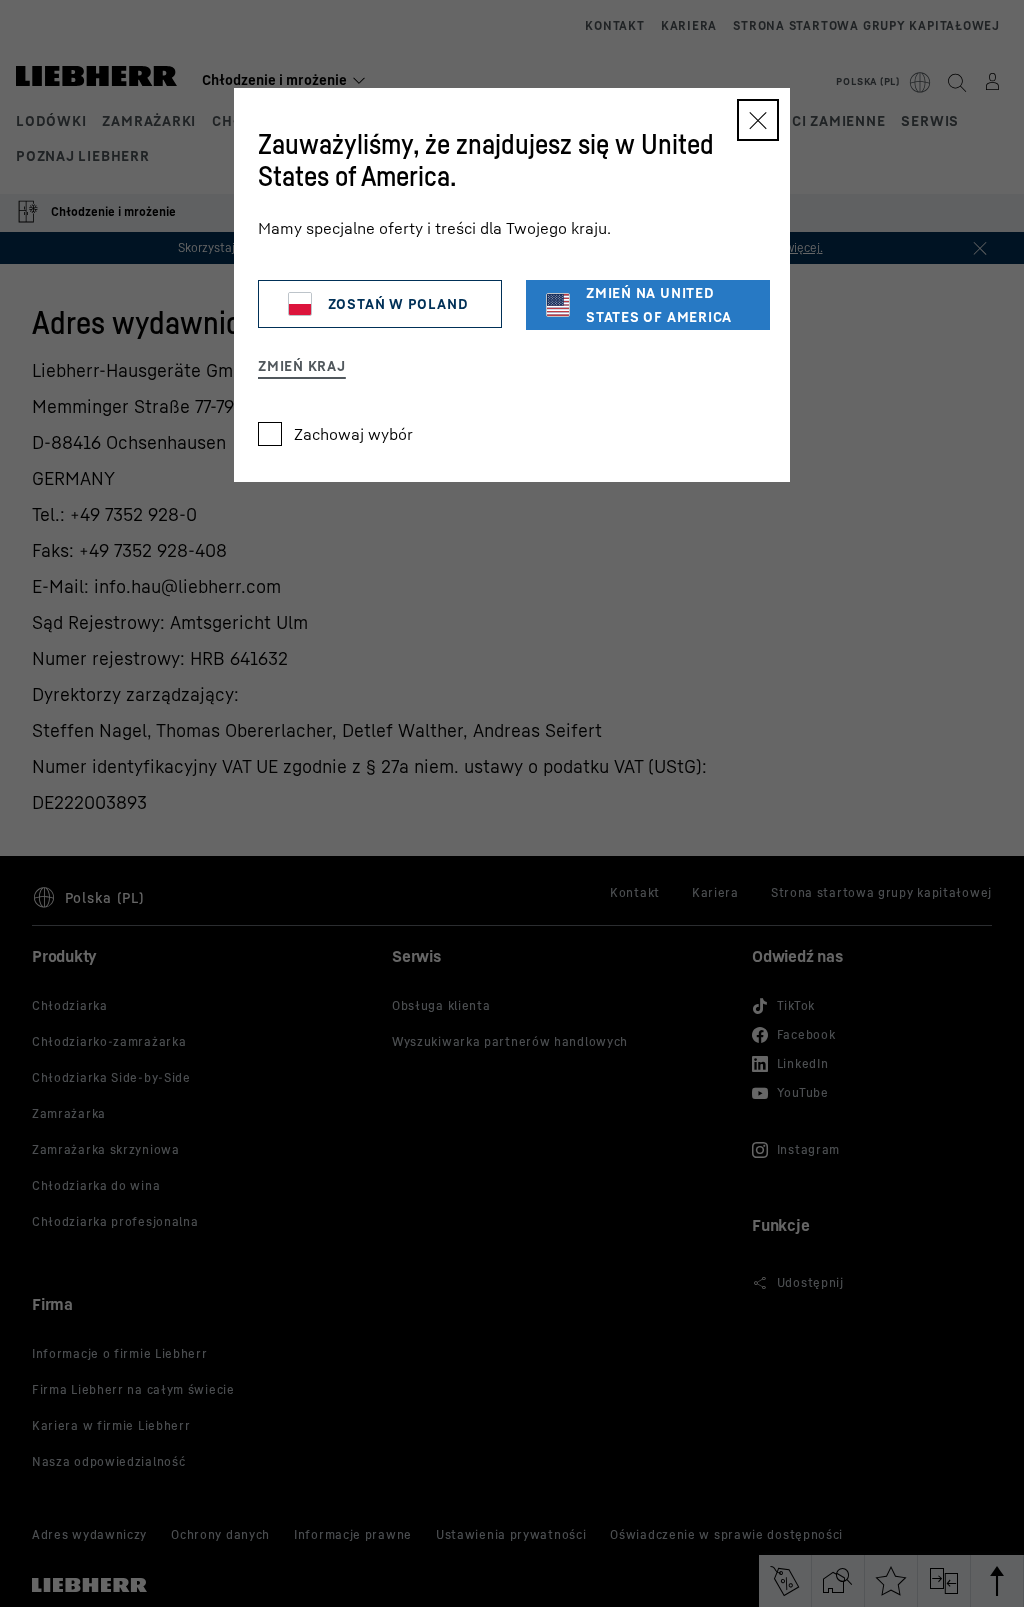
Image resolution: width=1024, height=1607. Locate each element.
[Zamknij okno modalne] (758, 120)
